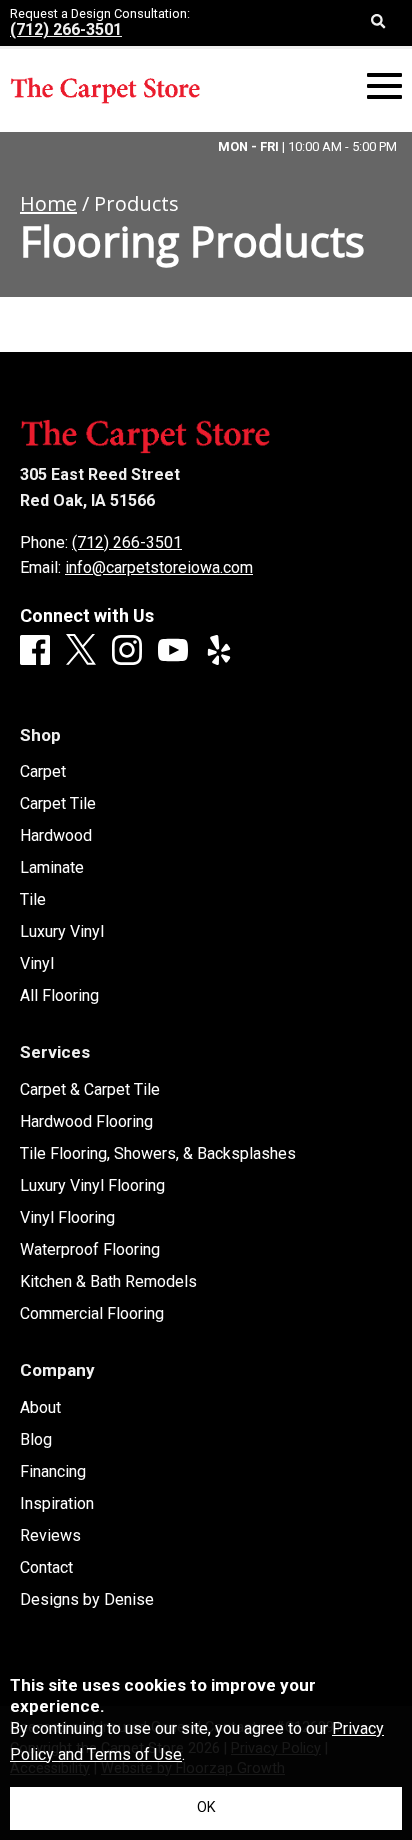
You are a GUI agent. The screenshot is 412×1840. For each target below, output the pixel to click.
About (40, 1408)
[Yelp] (219, 651)
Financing (53, 1472)
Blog (36, 1440)
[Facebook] (35, 651)
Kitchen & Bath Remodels (108, 1282)
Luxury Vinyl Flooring (92, 1186)
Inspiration (57, 1504)
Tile (33, 900)
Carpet (43, 772)
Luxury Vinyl (62, 932)
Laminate (52, 868)
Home (48, 203)
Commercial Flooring (92, 1314)
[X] (81, 651)
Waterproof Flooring (90, 1250)
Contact (46, 1568)
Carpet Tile (58, 804)
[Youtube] (173, 651)
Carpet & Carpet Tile (90, 1090)
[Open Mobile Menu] (384, 86)
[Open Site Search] (378, 23)
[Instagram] (127, 651)
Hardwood (56, 836)
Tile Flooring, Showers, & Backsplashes (158, 1154)
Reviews (50, 1536)
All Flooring (59, 996)
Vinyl (37, 964)
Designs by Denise (87, 1600)
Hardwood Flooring (86, 1122)
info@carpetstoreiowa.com (159, 567)
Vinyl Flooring (67, 1218)
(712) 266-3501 (66, 29)
